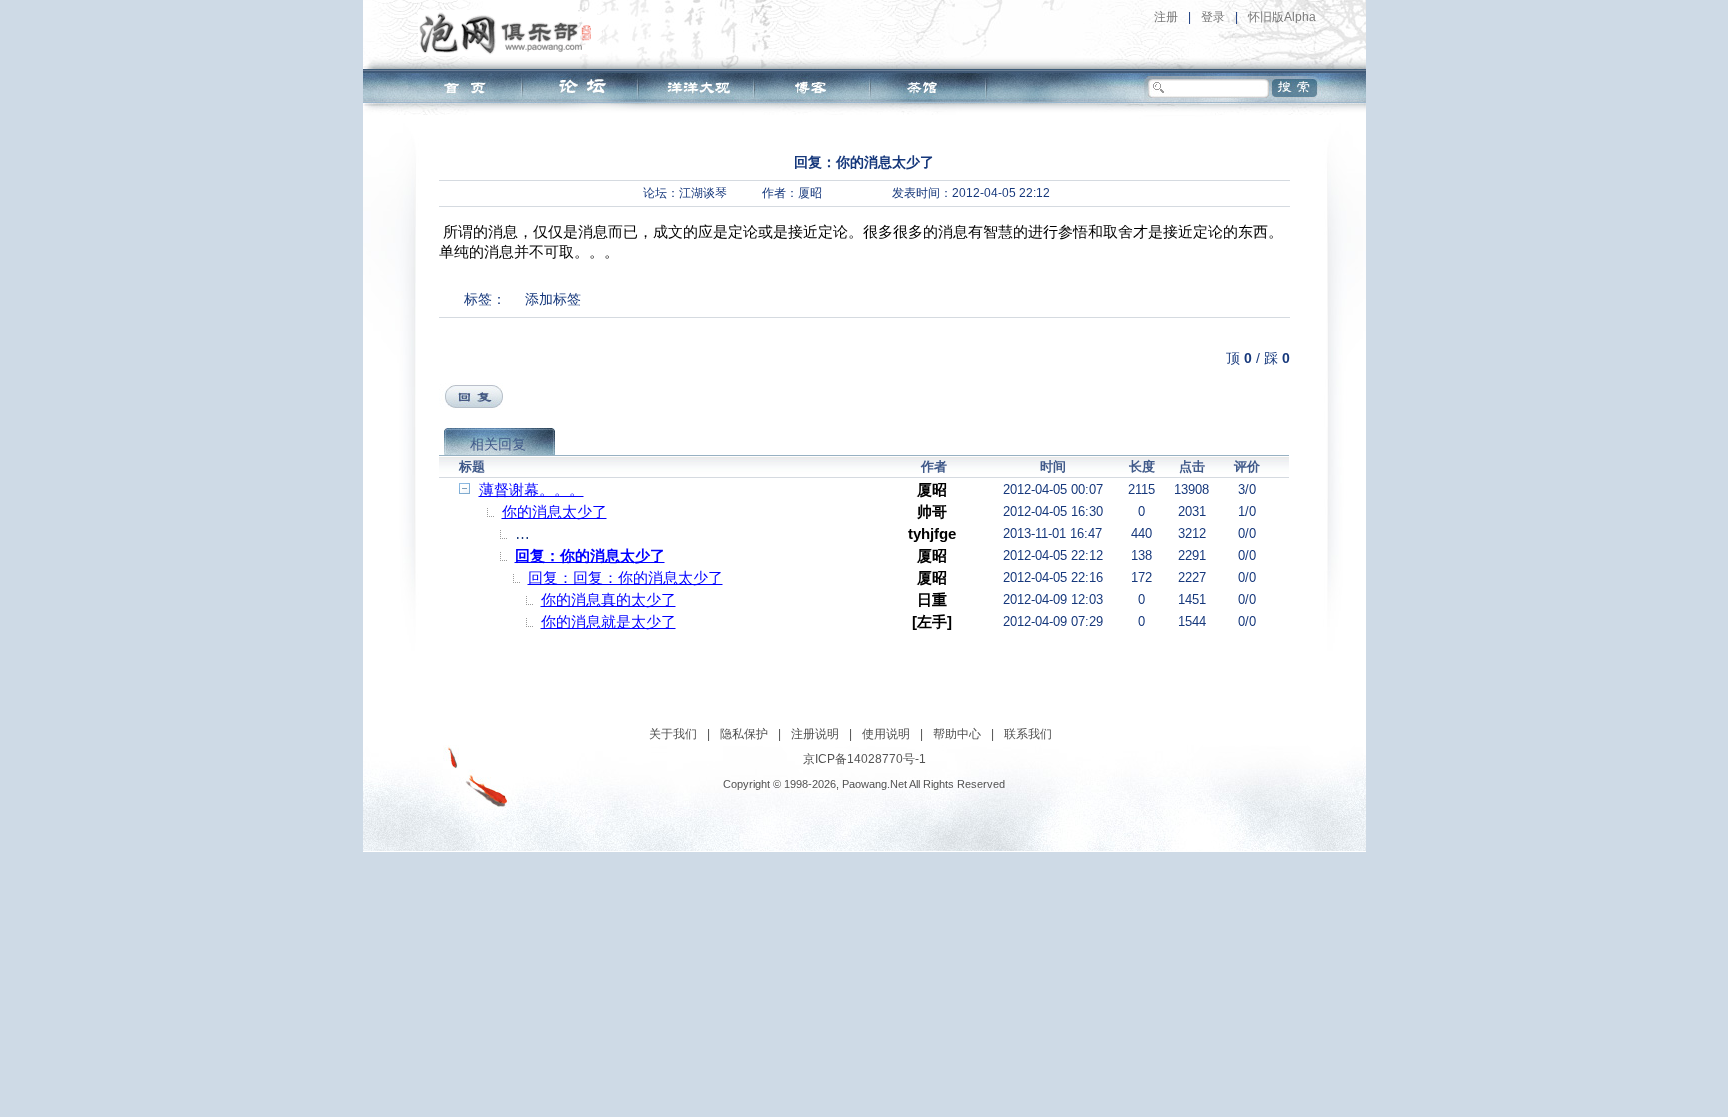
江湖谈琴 (703, 193)
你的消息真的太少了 (608, 599)
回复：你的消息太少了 (590, 555)
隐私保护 (744, 734)
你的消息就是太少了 (608, 621)
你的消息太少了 (554, 511)
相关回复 (498, 444)
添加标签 (553, 299)
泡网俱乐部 (510, 33)
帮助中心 (957, 734)
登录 (1213, 17)
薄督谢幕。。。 (531, 489)
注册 (1166, 17)
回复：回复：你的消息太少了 (625, 577)
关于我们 (673, 734)
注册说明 (815, 734)
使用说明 (886, 734)
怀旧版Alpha (1282, 17)
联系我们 (1028, 734)
